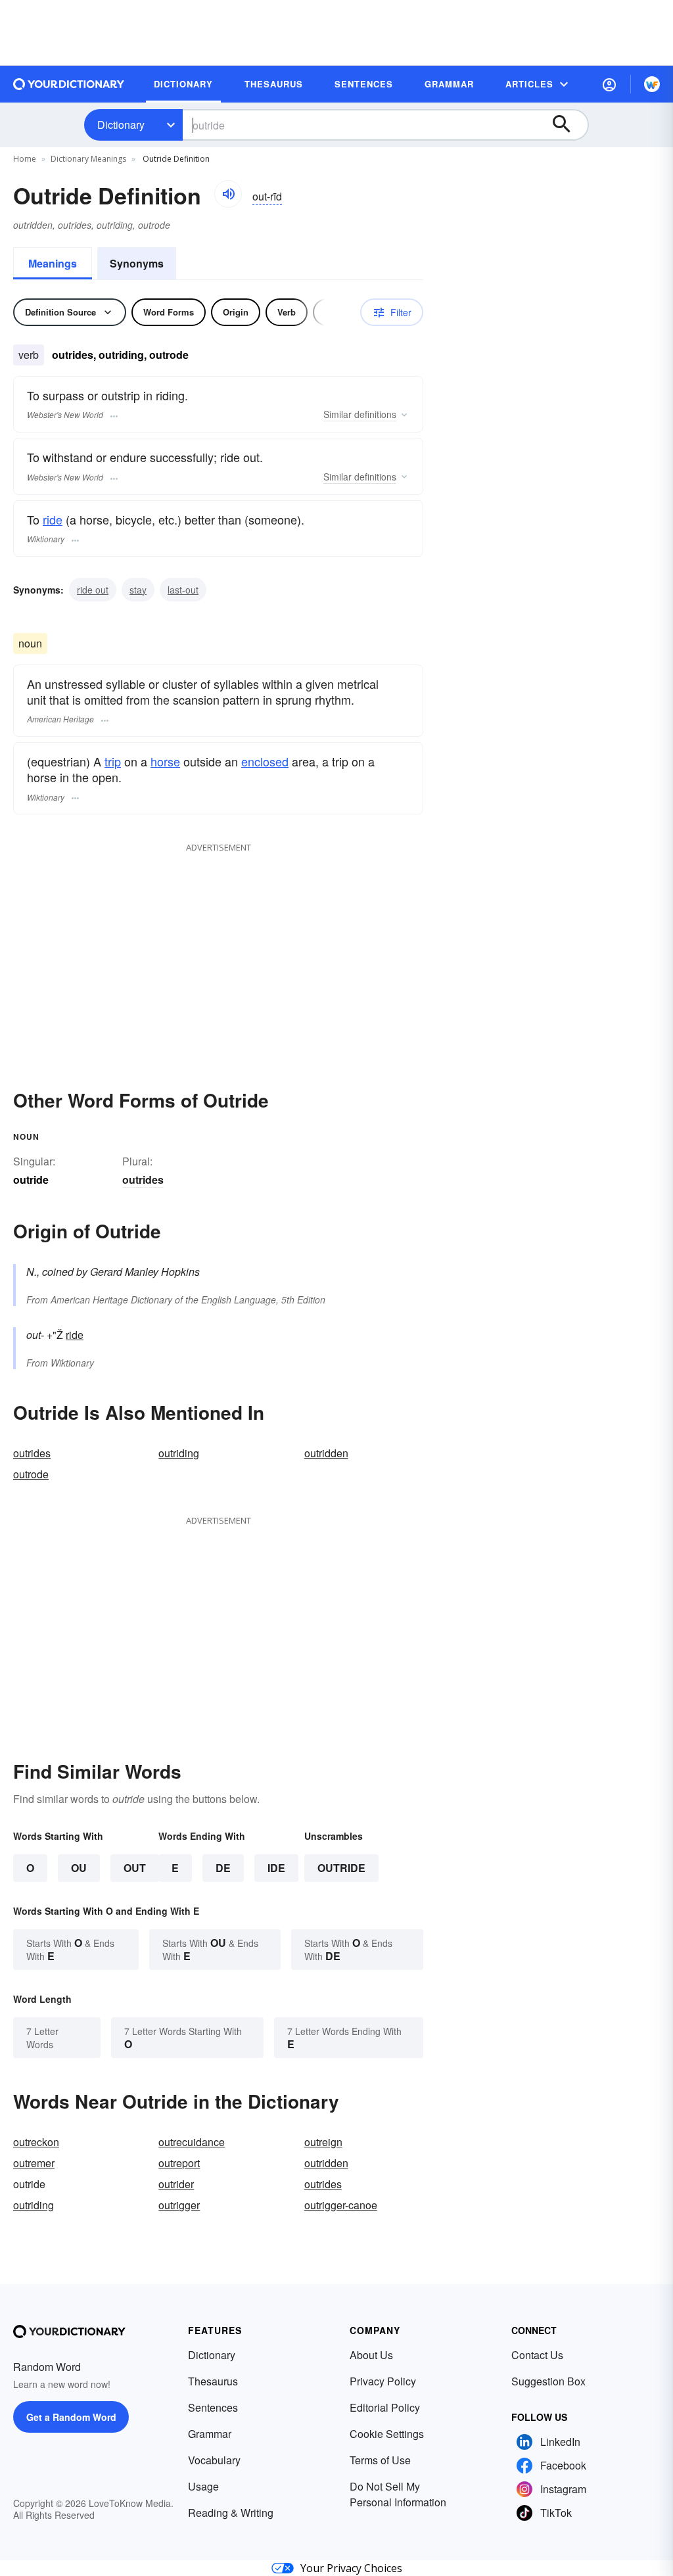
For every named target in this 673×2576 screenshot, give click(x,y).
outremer (34, 2163)
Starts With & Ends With (70, 1949)
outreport (179, 2163)
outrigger (179, 2205)
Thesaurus (213, 2381)
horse (165, 761)
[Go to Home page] (69, 84)
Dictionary (121, 125)
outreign (323, 2142)
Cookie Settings (387, 2434)
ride (53, 519)
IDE (276, 1868)
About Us (371, 2355)
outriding (179, 1453)
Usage (203, 2486)
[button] (609, 84)
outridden (326, 1453)
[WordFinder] (652, 84)
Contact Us (537, 2355)
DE (223, 1868)
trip (113, 761)
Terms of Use (380, 2460)
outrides (143, 1180)
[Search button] (568, 125)
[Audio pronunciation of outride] (228, 194)
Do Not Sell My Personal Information (398, 2494)
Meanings (53, 263)
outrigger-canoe (341, 2205)
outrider (176, 2184)
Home (25, 159)
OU (79, 1868)
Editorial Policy (385, 2407)
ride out (93, 590)
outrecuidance (192, 2142)
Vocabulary (214, 2460)
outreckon (36, 2142)
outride (341, 1868)
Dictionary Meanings (88, 159)
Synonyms (137, 263)
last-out (183, 590)
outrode (31, 1474)
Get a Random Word (71, 2417)
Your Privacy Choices (351, 2568)
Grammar (210, 2434)
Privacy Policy (383, 2381)
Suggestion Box (548, 2381)
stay (138, 590)
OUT (135, 1868)
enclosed (265, 761)
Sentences (213, 2407)
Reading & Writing (231, 2513)
